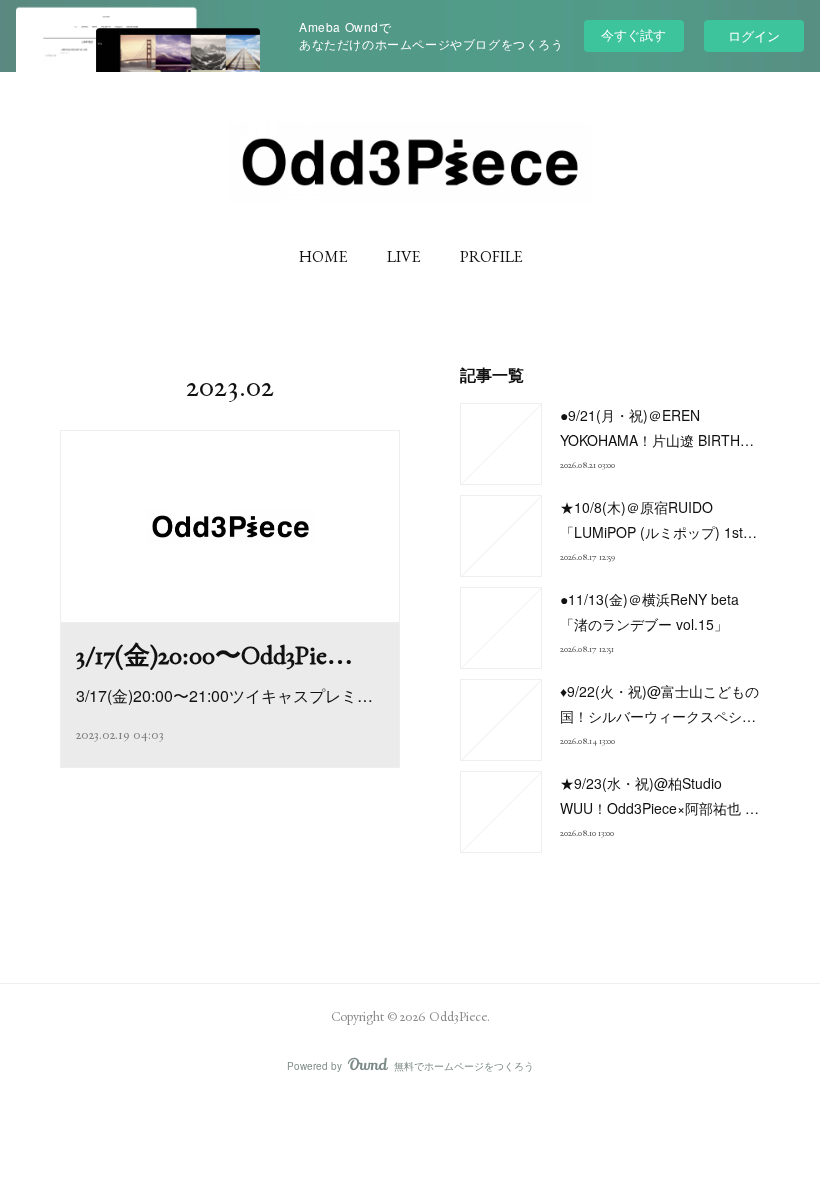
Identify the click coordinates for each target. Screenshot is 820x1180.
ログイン (754, 35)
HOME (323, 256)
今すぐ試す (633, 34)
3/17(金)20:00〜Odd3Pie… (214, 655)
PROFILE (491, 256)
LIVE (403, 256)
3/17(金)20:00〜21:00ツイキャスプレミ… (224, 695)
